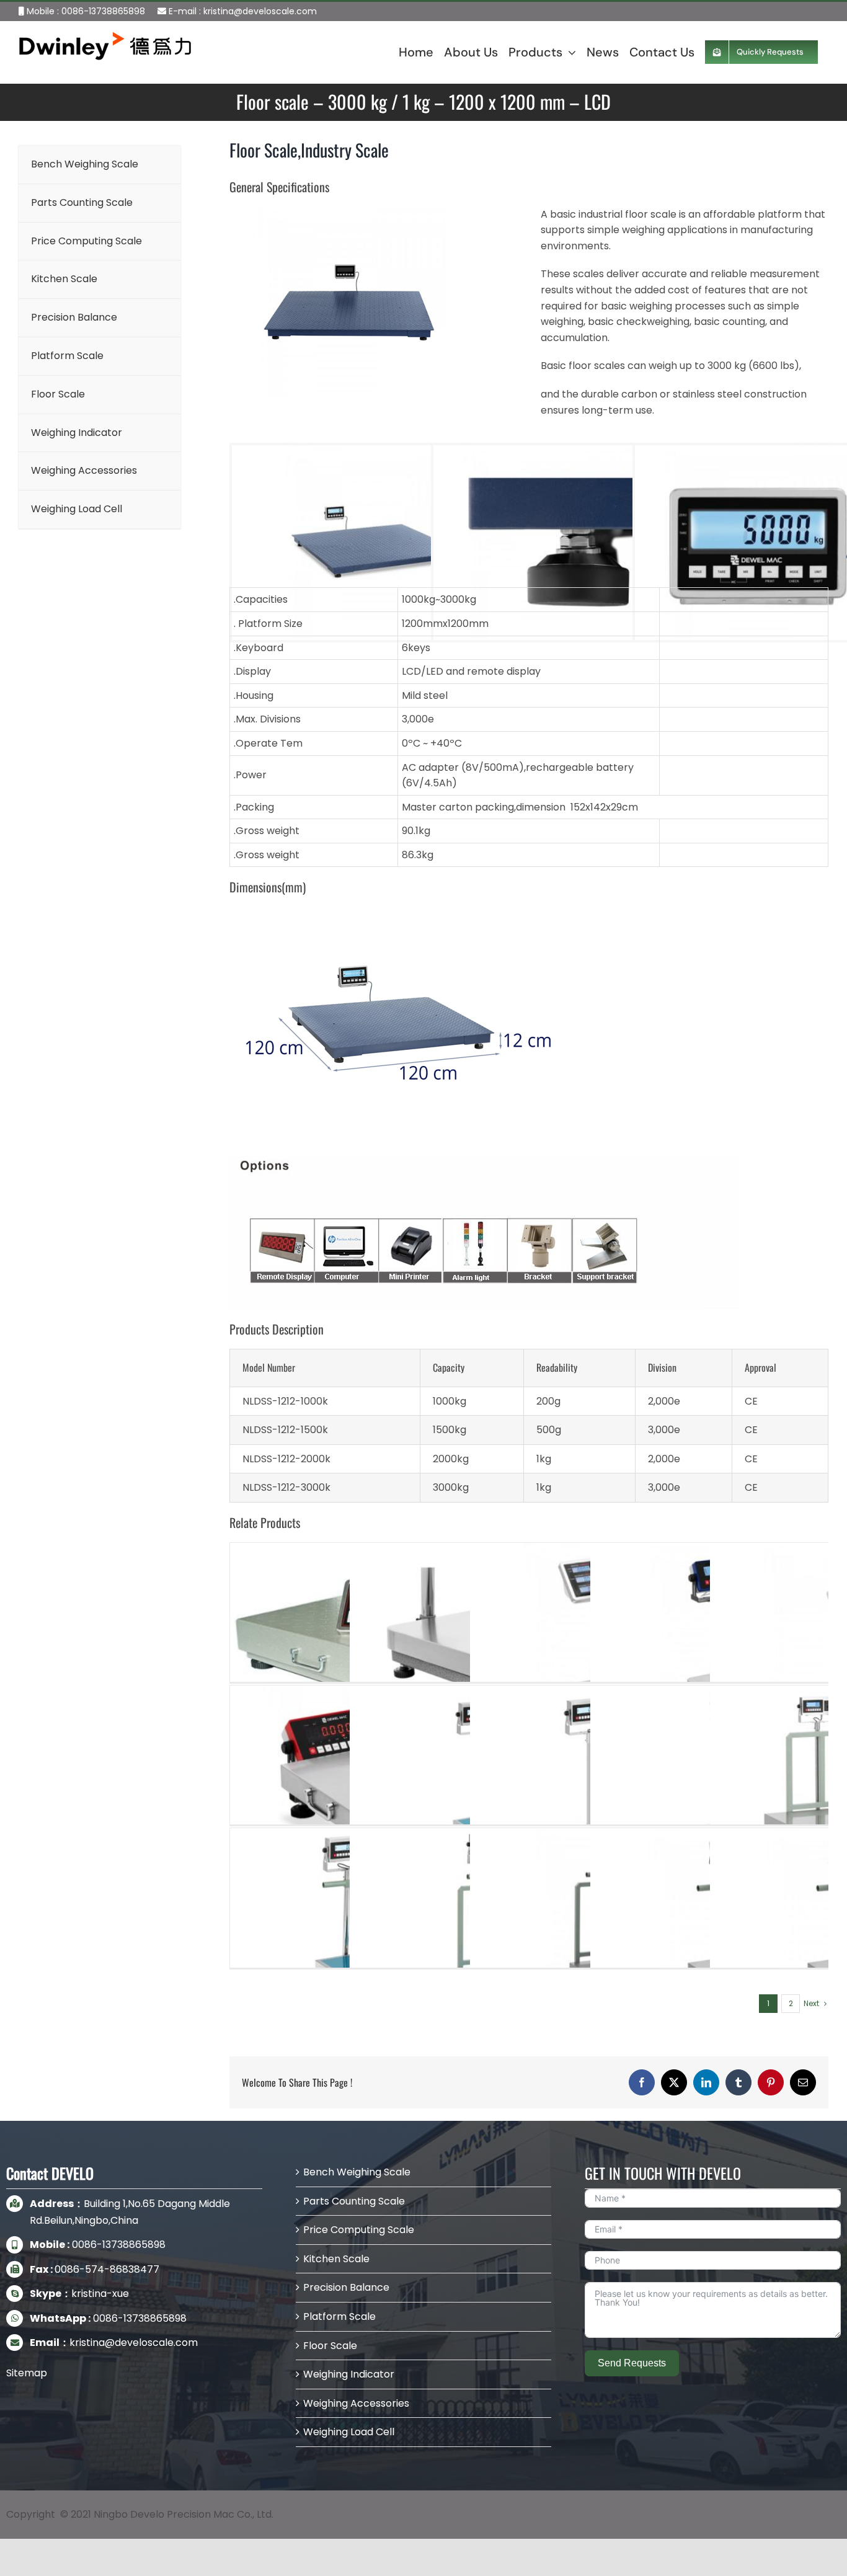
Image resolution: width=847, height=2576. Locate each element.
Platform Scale (339, 2316)
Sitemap (27, 2373)
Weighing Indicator (349, 2374)
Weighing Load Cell (349, 2432)
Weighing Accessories (356, 2403)
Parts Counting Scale (354, 2201)
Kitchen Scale (336, 2259)
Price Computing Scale (359, 2230)
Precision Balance (346, 2287)
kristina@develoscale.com (260, 11)
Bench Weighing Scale (357, 2172)
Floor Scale (330, 2346)
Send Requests (632, 2363)
